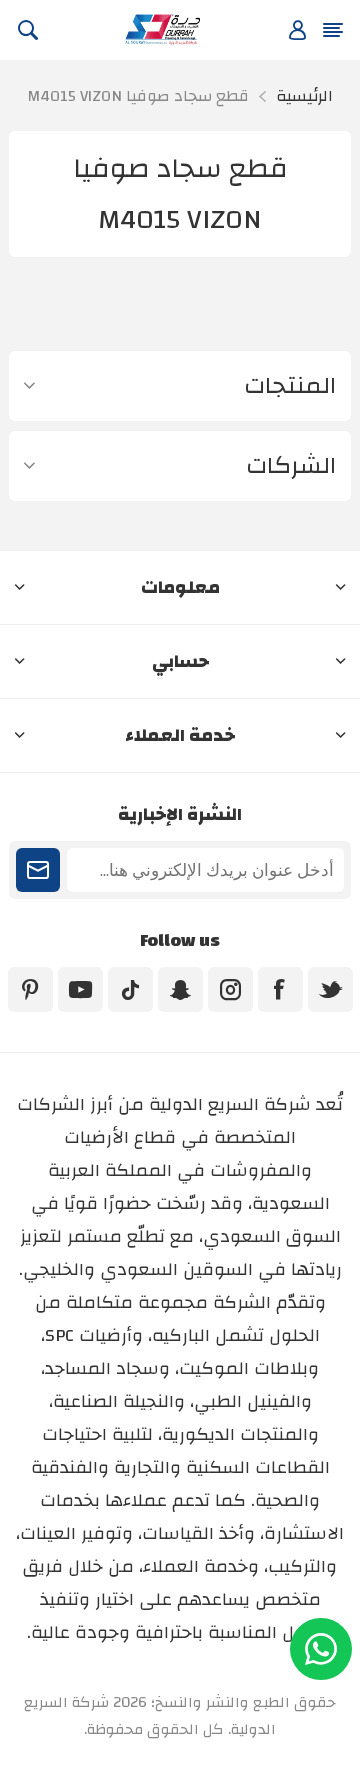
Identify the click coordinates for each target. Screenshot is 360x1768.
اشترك (38, 870)
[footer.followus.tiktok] (130, 989)
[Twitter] (330, 989)
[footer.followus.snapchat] (180, 989)
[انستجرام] (230, 989)
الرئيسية (304, 96)
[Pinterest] (30, 989)
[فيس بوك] (280, 989)
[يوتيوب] (80, 989)
